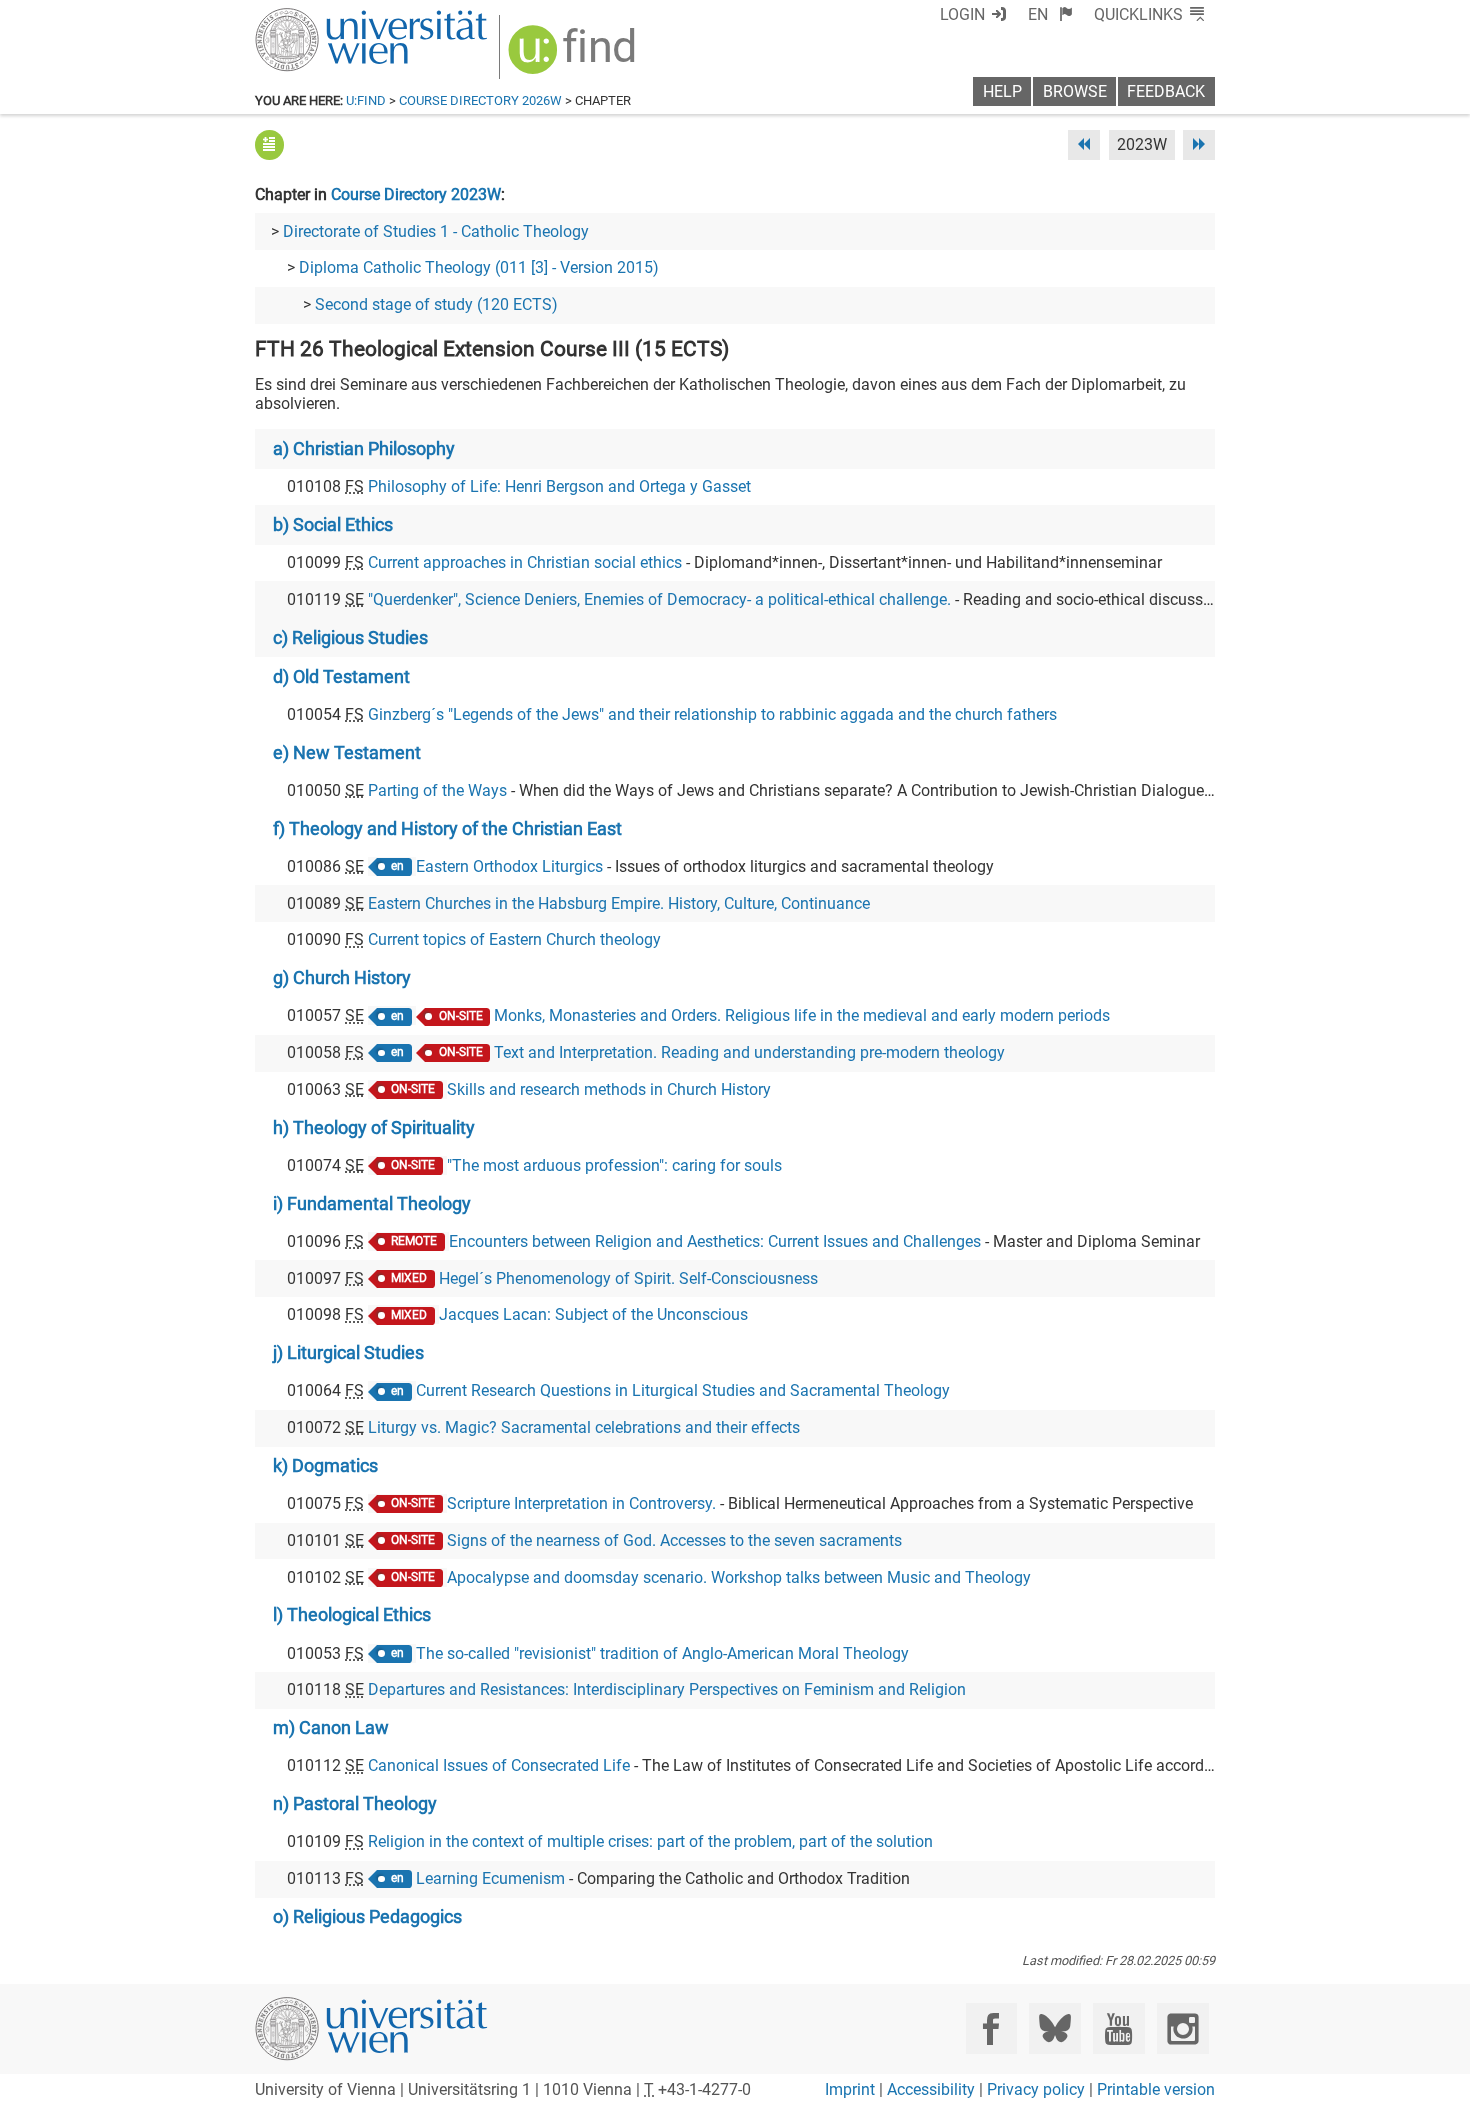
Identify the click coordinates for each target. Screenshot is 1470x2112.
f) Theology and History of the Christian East (447, 829)
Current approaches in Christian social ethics (525, 562)
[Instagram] (1182, 2028)
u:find (366, 100)
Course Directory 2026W (480, 100)
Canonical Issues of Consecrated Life (499, 1765)
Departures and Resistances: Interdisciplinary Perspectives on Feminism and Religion (667, 1689)
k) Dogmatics (325, 1466)
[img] (574, 56)
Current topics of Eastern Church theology (514, 939)
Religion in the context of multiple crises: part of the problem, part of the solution (650, 1841)
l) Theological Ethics (352, 1615)
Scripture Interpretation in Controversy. (581, 1503)
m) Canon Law (331, 1728)
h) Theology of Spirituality (374, 1128)
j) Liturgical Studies (348, 1353)
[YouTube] (1118, 2028)
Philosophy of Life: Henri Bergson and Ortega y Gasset (559, 486)
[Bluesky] (1054, 2028)
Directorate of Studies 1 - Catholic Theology (436, 231)
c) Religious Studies (350, 638)
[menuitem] (1050, 14)
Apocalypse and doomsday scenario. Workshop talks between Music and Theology (739, 1577)
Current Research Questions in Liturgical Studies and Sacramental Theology (683, 1390)
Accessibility (931, 2089)
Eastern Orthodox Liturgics (509, 866)
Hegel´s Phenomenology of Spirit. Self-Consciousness (628, 1278)
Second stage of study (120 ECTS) (436, 304)
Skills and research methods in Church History (609, 1089)
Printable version (1156, 2089)
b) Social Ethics (333, 525)
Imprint (850, 2089)
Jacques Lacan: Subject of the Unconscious (593, 1314)
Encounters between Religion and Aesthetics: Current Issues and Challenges (715, 1241)
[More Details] (269, 144)
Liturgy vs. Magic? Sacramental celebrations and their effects (584, 1427)
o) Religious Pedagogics (367, 1917)
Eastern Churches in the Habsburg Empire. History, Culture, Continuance (619, 903)
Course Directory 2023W (416, 194)
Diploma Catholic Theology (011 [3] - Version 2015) (479, 267)
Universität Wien (324, 17)
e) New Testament (347, 753)
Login (962, 14)
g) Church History (342, 978)
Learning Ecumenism (490, 1878)
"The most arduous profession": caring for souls (614, 1165)
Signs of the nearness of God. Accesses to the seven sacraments (674, 1540)
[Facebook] (991, 2028)
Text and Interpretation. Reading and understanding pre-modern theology (749, 1052)
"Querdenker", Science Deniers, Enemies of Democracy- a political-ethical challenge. (659, 599)
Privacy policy (1036, 2089)
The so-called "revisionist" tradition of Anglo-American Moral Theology (662, 1653)
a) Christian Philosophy (364, 449)
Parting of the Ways (437, 790)
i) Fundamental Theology (372, 1204)
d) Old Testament (341, 677)
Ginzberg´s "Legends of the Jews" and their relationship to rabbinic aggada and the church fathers (712, 714)
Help (1002, 91)
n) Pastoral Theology (355, 1804)
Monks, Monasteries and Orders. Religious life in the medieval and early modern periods (802, 1015)
